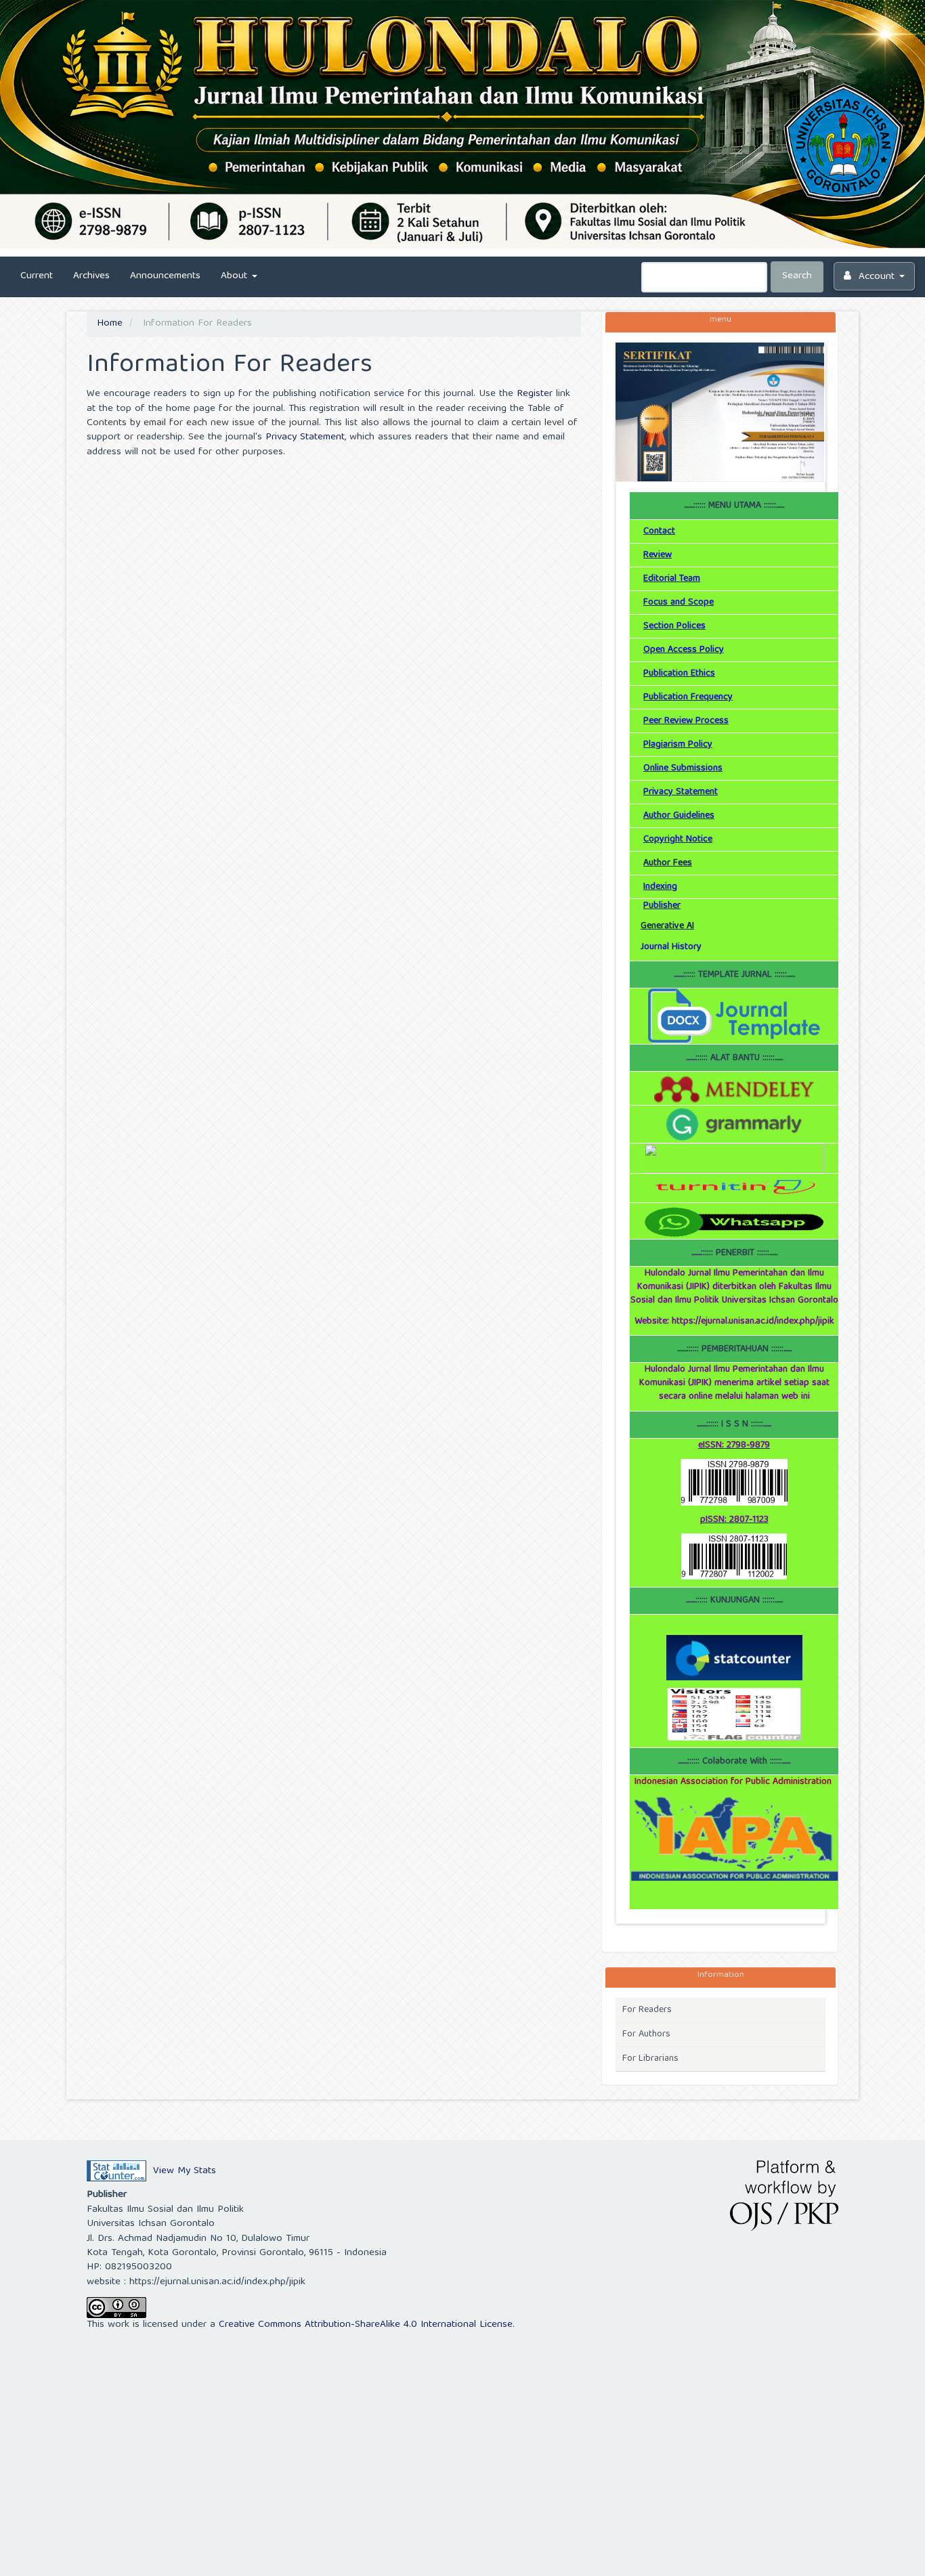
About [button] (236, 276)
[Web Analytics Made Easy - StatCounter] (116, 2171)
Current (37, 276)
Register (535, 394)
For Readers (647, 2010)
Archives (91, 276)
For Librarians (650, 2059)
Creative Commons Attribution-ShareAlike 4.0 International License (366, 2325)
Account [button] (877, 277)
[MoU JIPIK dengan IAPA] (734, 1839)
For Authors (646, 2034)
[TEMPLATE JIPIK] (734, 1016)
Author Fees (668, 863)
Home (110, 324)
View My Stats (185, 2171)
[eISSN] (734, 1483)
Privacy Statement (305, 437)
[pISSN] (734, 1556)
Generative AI (667, 926)
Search (797, 276)
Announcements (165, 276)
